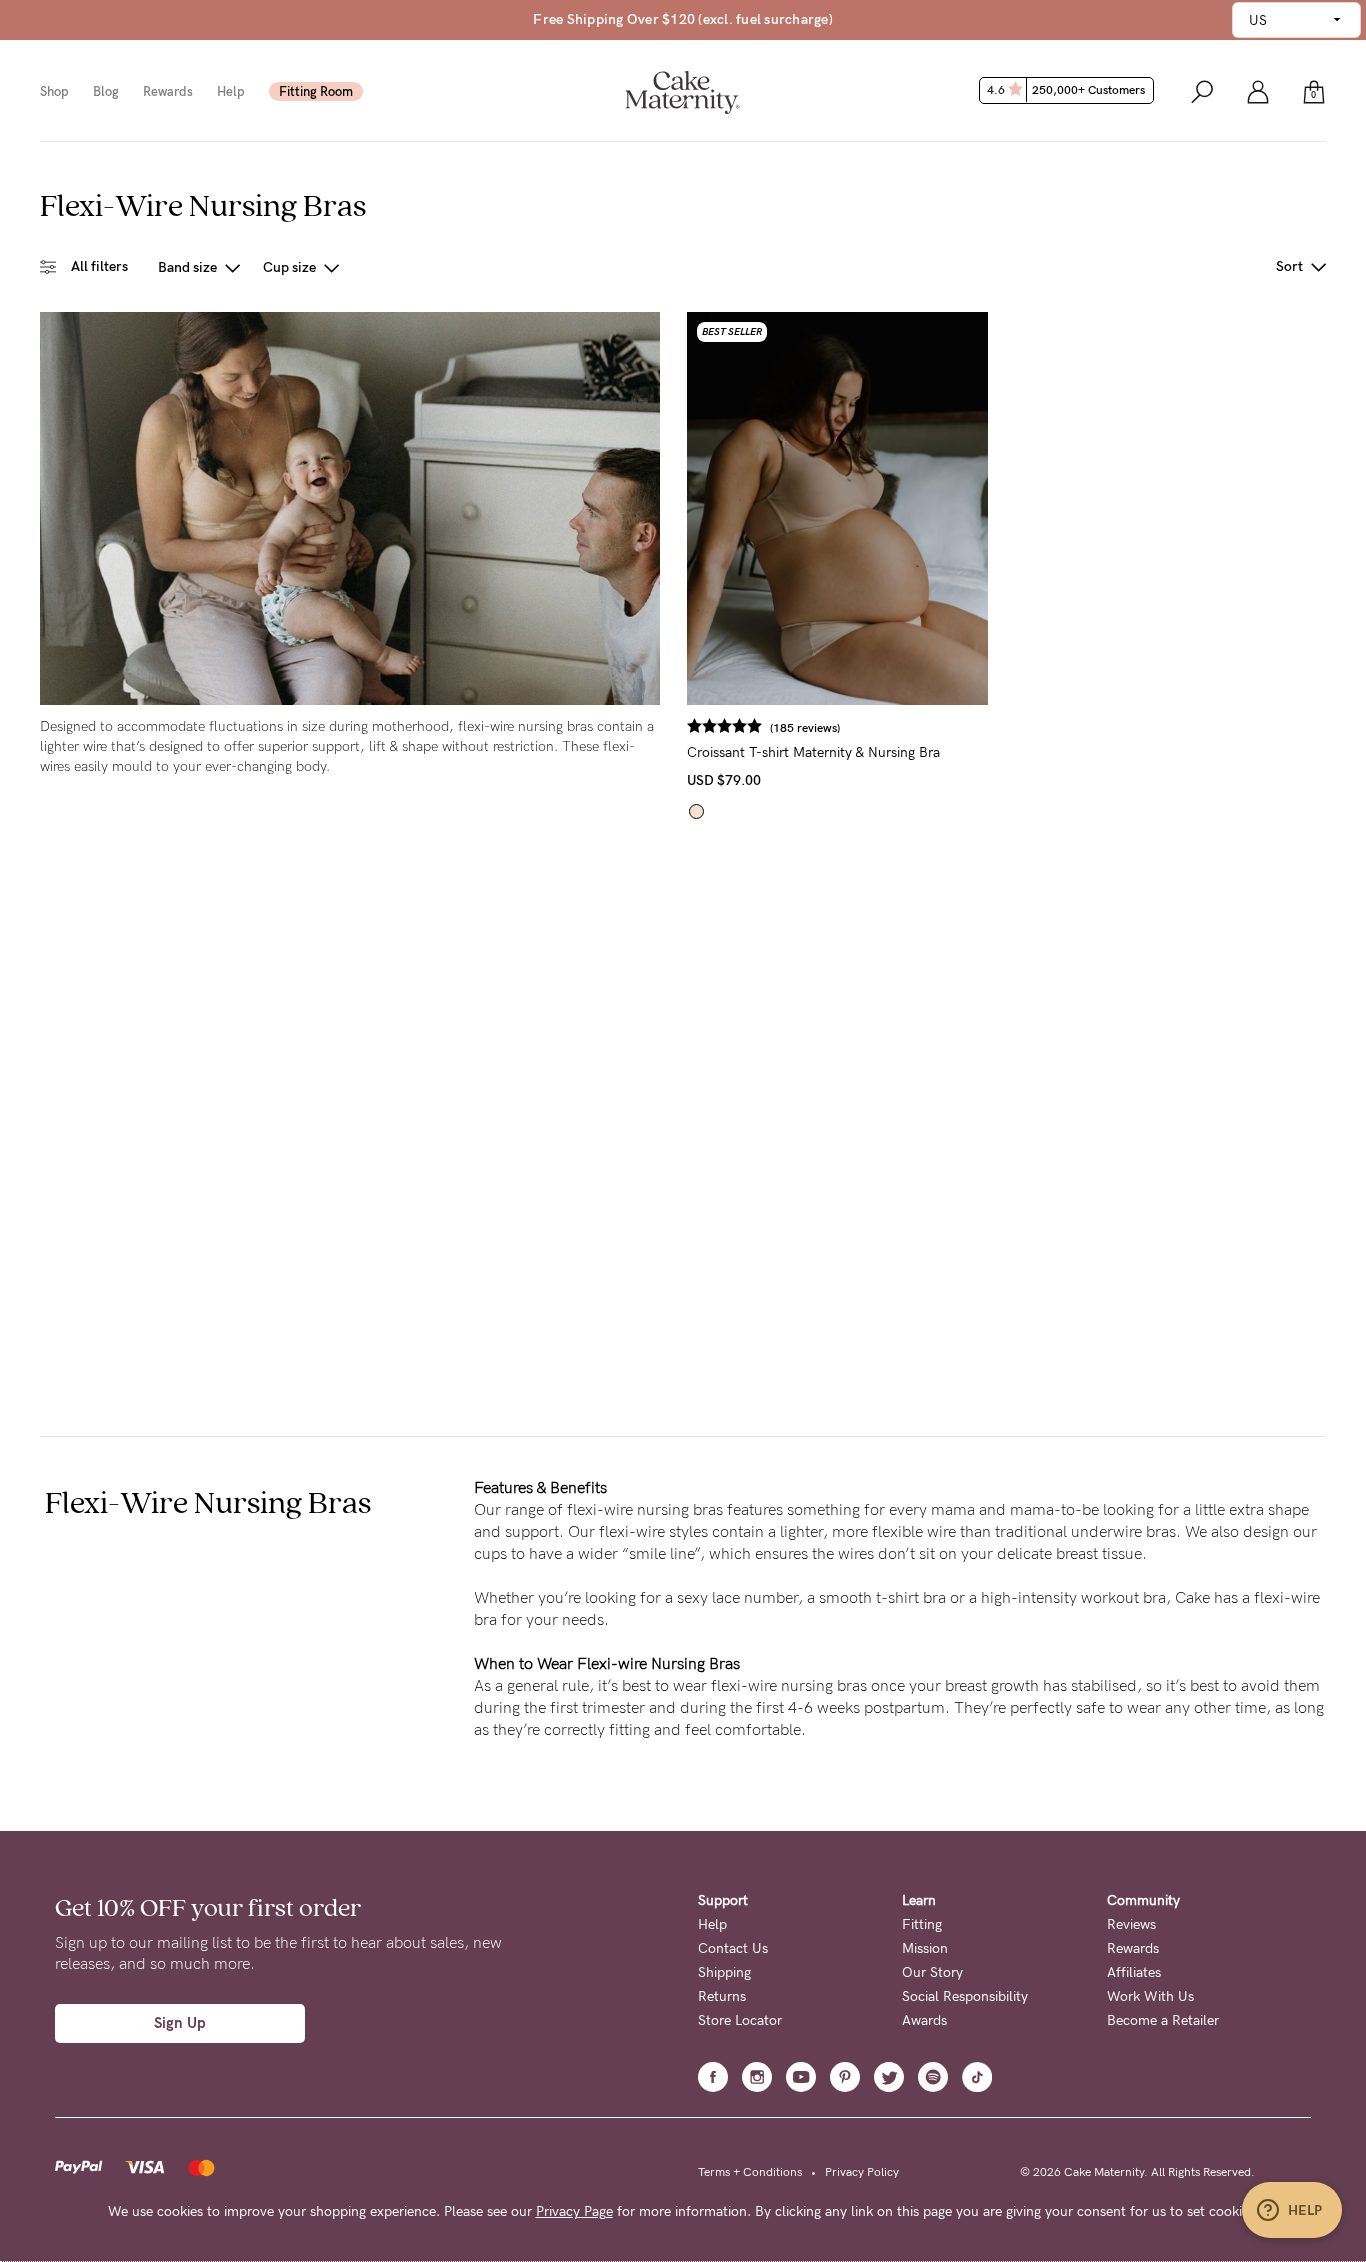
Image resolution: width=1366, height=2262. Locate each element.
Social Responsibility (965, 1996)
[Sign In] (1258, 90)
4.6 (1066, 90)
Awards (924, 2020)
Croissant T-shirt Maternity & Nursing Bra (813, 752)
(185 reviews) (805, 728)
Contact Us (733, 1948)
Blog (106, 91)
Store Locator (740, 2020)
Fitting (922, 1924)
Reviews (1131, 1924)
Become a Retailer (1163, 2020)
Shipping (724, 1972)
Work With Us (1150, 1996)
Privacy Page (574, 2211)
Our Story (932, 1972)
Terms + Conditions (750, 2172)
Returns (722, 1996)
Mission (925, 1948)
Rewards (168, 91)
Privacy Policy (862, 2172)
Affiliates (1134, 1972)
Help (231, 91)
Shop (54, 91)
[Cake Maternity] (682, 90)
